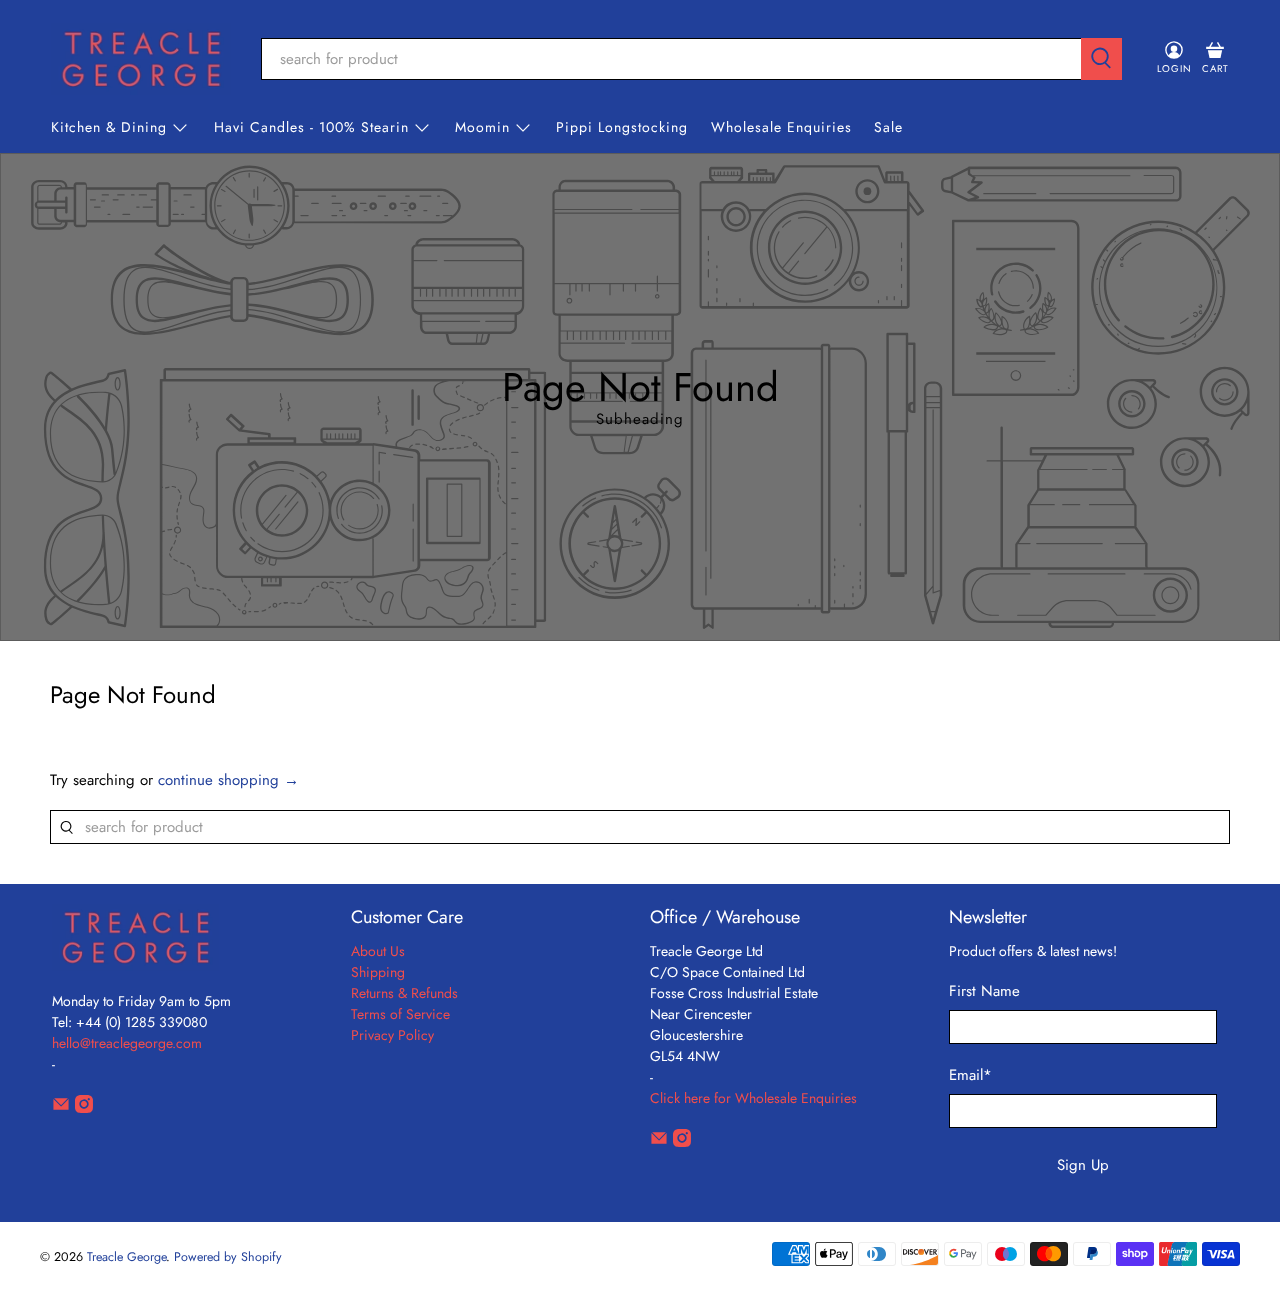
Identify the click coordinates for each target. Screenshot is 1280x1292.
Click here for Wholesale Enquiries (753, 1098)
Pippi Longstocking (622, 127)
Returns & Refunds (404, 993)
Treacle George (126, 1257)
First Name (984, 991)
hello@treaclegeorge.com (127, 1043)
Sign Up (1083, 1165)
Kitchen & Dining (109, 127)
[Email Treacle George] (61, 1108)
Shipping (378, 972)
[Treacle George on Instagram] (84, 1108)
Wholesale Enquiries (781, 127)
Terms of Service (400, 1014)
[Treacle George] (141, 59)
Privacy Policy (392, 1035)
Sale (888, 127)
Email (970, 1075)
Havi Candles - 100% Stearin (311, 127)
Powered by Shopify (228, 1257)
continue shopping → (228, 780)
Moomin (482, 127)
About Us (378, 951)
